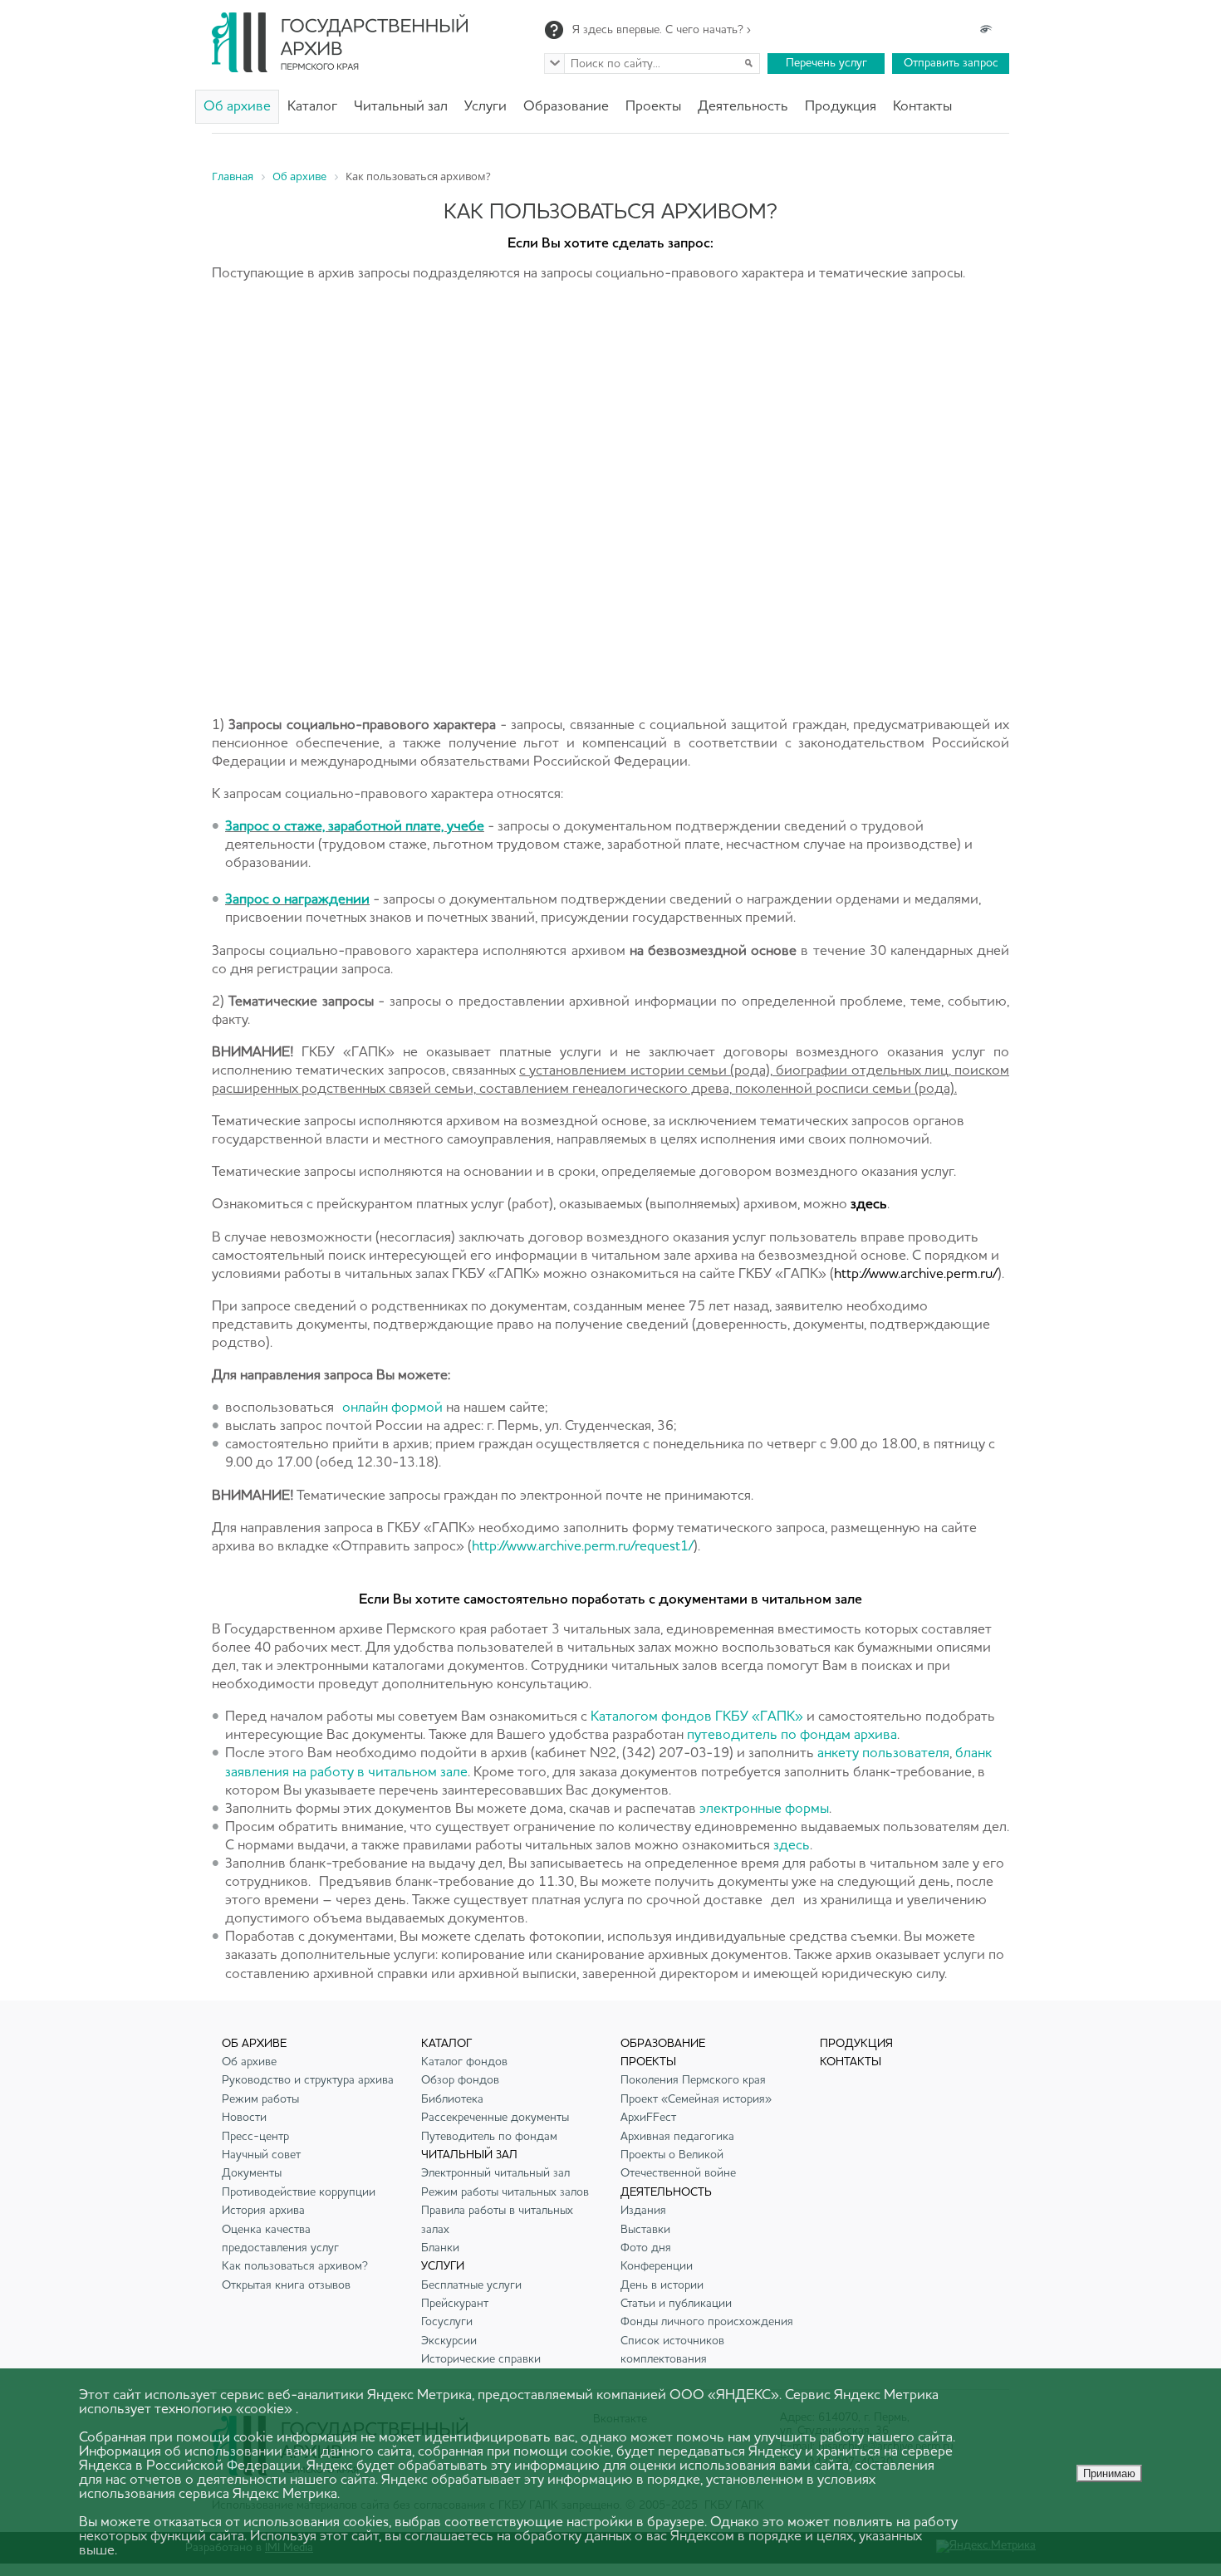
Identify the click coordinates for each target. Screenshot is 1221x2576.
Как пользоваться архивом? (295, 2266)
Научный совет (261, 2155)
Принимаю (1109, 2473)
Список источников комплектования (672, 2350)
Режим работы (260, 2099)
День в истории (662, 2285)
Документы (252, 2173)
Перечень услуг (826, 63)
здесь (792, 1846)
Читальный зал (401, 107)
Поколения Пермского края (693, 2080)
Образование (566, 107)
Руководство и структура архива (308, 2080)
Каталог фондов (464, 2062)
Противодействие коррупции (299, 2192)
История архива (263, 2211)
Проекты (653, 107)
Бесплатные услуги (471, 2285)
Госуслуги (447, 2322)
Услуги (485, 107)
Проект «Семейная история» (696, 2099)
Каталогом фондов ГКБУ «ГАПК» (697, 1717)
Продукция (841, 107)
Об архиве (237, 107)
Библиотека (452, 2099)
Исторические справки (481, 2359)
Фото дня (646, 2248)
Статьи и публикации (676, 2304)
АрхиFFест (648, 2118)
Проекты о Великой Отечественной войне (678, 2164)
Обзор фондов (460, 2080)
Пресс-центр (255, 2137)
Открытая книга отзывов (286, 2285)
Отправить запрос (951, 63)
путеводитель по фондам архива (792, 1735)
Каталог (312, 107)
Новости (244, 2118)
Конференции (657, 2266)
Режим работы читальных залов (505, 2192)
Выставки (645, 2230)
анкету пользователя (883, 1753)
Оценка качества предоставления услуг (280, 2239)
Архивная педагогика (677, 2137)
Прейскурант (455, 2304)
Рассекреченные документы (495, 2118)
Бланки (440, 2248)
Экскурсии (449, 2341)
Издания (643, 2211)
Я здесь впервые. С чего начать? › (662, 30)
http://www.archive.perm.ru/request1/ (583, 1547)
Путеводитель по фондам (489, 2137)
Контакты (922, 107)
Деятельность (743, 107)
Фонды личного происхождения (707, 2322)
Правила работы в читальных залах (497, 2220)
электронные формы (764, 1809)
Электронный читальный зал (495, 2173)
